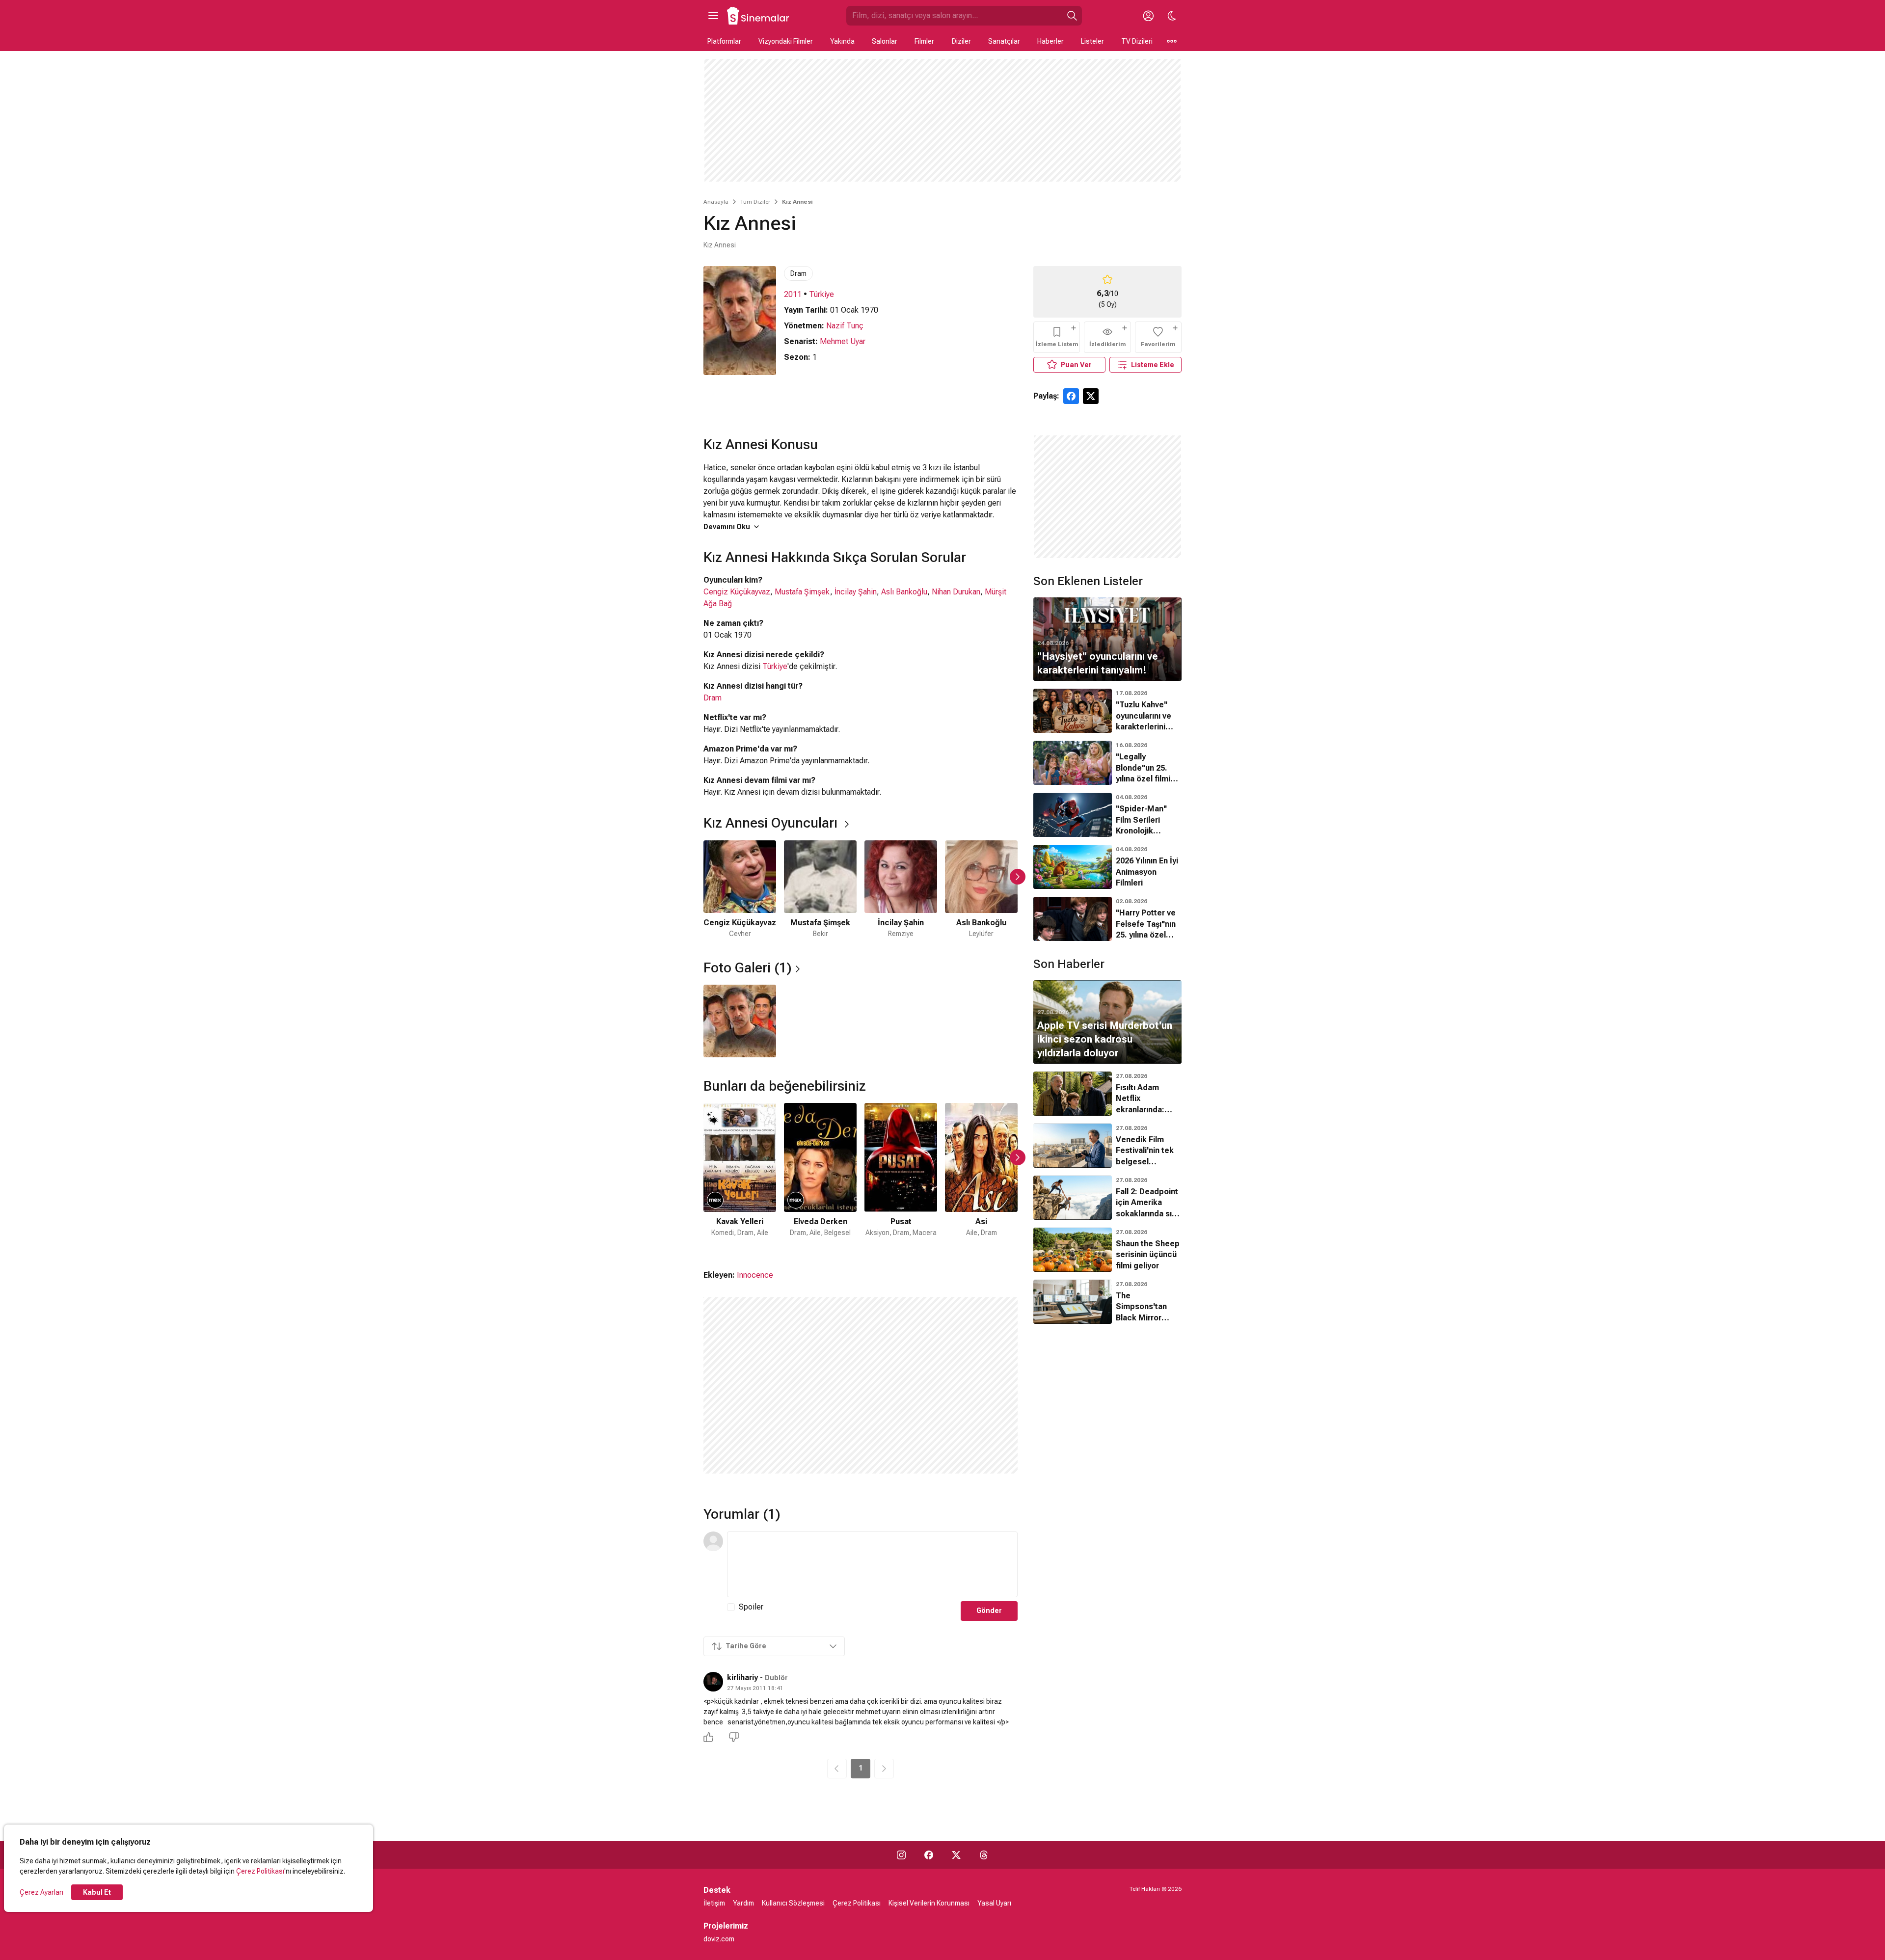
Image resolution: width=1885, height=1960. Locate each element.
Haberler (1050, 41)
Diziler (961, 41)
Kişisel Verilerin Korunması (929, 1903)
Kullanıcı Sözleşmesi (793, 1903)
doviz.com (719, 1939)
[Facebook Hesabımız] (929, 1855)
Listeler (1092, 41)
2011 (793, 294)
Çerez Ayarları (41, 1892)
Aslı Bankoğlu (904, 592)
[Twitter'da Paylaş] (1091, 396)
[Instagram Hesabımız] (901, 1855)
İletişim (714, 1903)
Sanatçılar (1004, 41)
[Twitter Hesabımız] (956, 1855)
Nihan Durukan (956, 592)
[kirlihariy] (713, 1682)
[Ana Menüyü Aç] (713, 16)
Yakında (842, 41)
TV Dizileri (1137, 41)
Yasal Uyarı (994, 1903)
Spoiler (751, 1607)
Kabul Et (97, 1892)
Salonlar (885, 41)
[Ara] (1072, 16)
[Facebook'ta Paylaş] (1071, 396)
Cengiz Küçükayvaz (737, 592)
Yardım (743, 1903)
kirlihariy (742, 1678)
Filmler (924, 41)
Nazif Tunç (845, 326)
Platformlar (724, 41)
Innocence (755, 1275)
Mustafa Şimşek (802, 592)
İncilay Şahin (856, 592)
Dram (798, 273)
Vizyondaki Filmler (786, 41)
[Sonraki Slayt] (1018, 877)
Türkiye (821, 294)
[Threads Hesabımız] (984, 1855)
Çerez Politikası (260, 1871)
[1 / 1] (740, 1021)
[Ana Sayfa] (758, 16)
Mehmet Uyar (843, 341)
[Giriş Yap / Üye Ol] (1148, 16)
